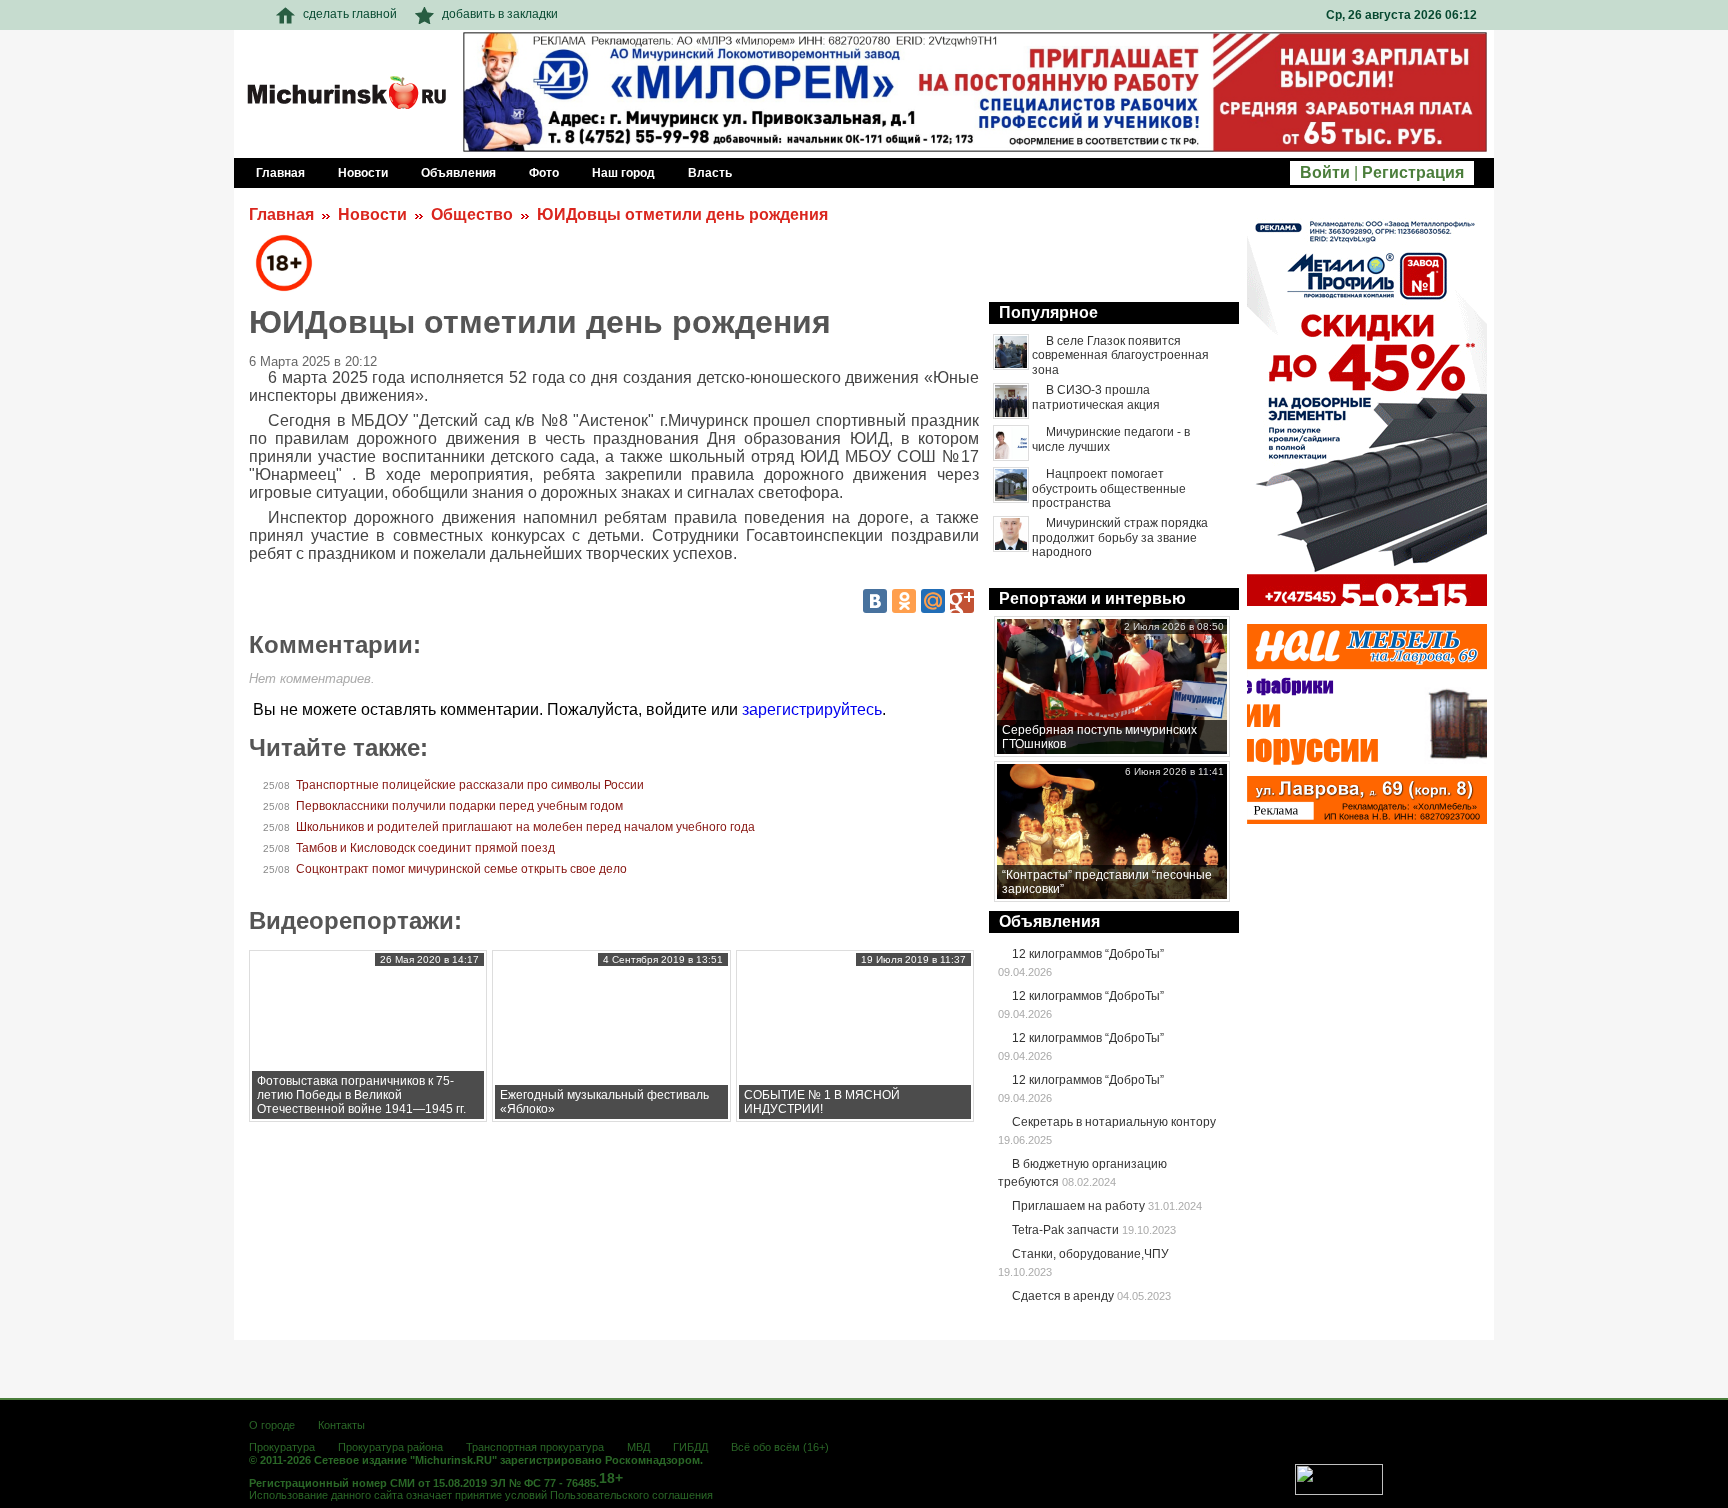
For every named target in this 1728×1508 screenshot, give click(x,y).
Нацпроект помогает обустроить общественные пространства (1109, 488)
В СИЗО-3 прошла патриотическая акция (1096, 397)
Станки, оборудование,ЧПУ (1090, 1254)
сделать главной (350, 14)
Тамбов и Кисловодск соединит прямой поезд (425, 848)
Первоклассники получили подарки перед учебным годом (459, 806)
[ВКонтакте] (875, 601)
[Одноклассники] (904, 601)
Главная (281, 214)
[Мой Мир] (933, 601)
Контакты (341, 1425)
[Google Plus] (962, 601)
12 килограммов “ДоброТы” (1088, 954)
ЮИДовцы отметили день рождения (682, 214)
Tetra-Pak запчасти (1065, 1230)
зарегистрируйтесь (812, 709)
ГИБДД (690, 1447)
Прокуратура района (390, 1447)
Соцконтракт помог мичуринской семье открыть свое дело (461, 869)
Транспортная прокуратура (535, 1447)
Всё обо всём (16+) (780, 1447)
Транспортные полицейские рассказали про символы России (470, 785)
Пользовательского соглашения (631, 1495)
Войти (1325, 172)
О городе (272, 1425)
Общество (472, 214)
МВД (638, 1447)
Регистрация (1413, 172)
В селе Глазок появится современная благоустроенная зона (1120, 355)
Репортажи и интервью (1092, 598)
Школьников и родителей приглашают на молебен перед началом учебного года (525, 827)
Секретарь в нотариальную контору (1114, 1122)
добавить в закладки (500, 14)
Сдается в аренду (1063, 1296)
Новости (372, 214)
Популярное (1048, 312)
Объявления (1049, 921)
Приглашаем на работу (1078, 1206)
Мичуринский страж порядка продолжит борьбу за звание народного (1120, 537)
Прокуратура (282, 1447)
